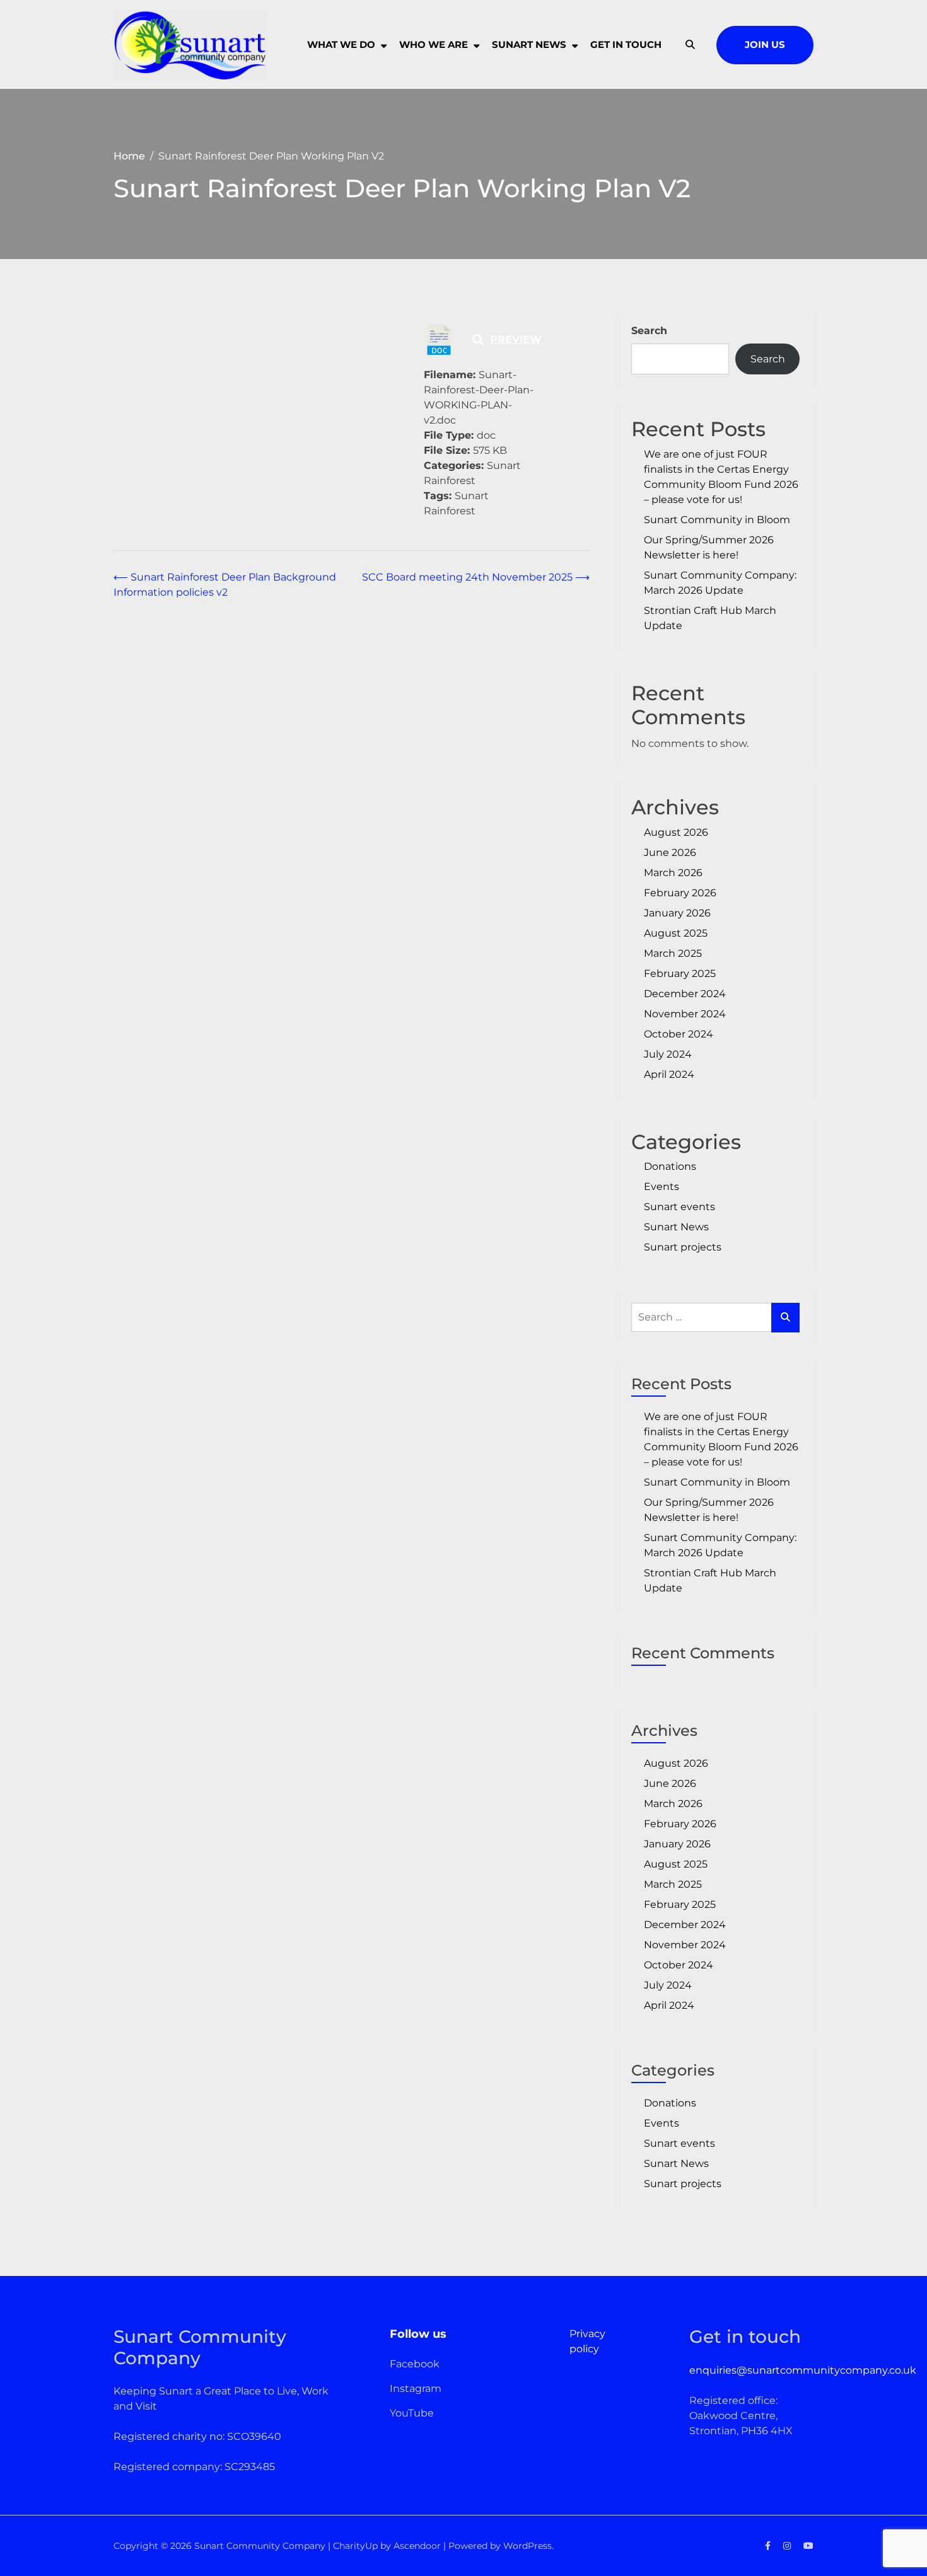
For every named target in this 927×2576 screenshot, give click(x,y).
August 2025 (676, 933)
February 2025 (680, 973)
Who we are (434, 44)
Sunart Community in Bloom (717, 520)
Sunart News (676, 1227)
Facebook (415, 2364)
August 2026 (676, 832)
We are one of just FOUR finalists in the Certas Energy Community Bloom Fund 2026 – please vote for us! (721, 477)
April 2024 (669, 1074)
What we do (341, 44)
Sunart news (529, 44)
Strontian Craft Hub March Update (710, 618)
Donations (670, 1166)
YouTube (412, 2413)
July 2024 (668, 1054)
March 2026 (673, 873)
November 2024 (685, 1014)
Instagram (416, 2388)
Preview (516, 339)
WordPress (528, 2546)
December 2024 (685, 994)
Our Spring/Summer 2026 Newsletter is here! (709, 547)
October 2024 (679, 1034)
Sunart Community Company (260, 2546)
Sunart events (679, 1207)
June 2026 (670, 852)
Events (662, 1187)
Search (649, 331)
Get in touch (626, 44)
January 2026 (677, 913)
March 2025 (673, 953)
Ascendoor (417, 2546)
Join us (765, 44)
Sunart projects (683, 1247)
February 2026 (680, 893)
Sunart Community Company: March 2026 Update (720, 583)
